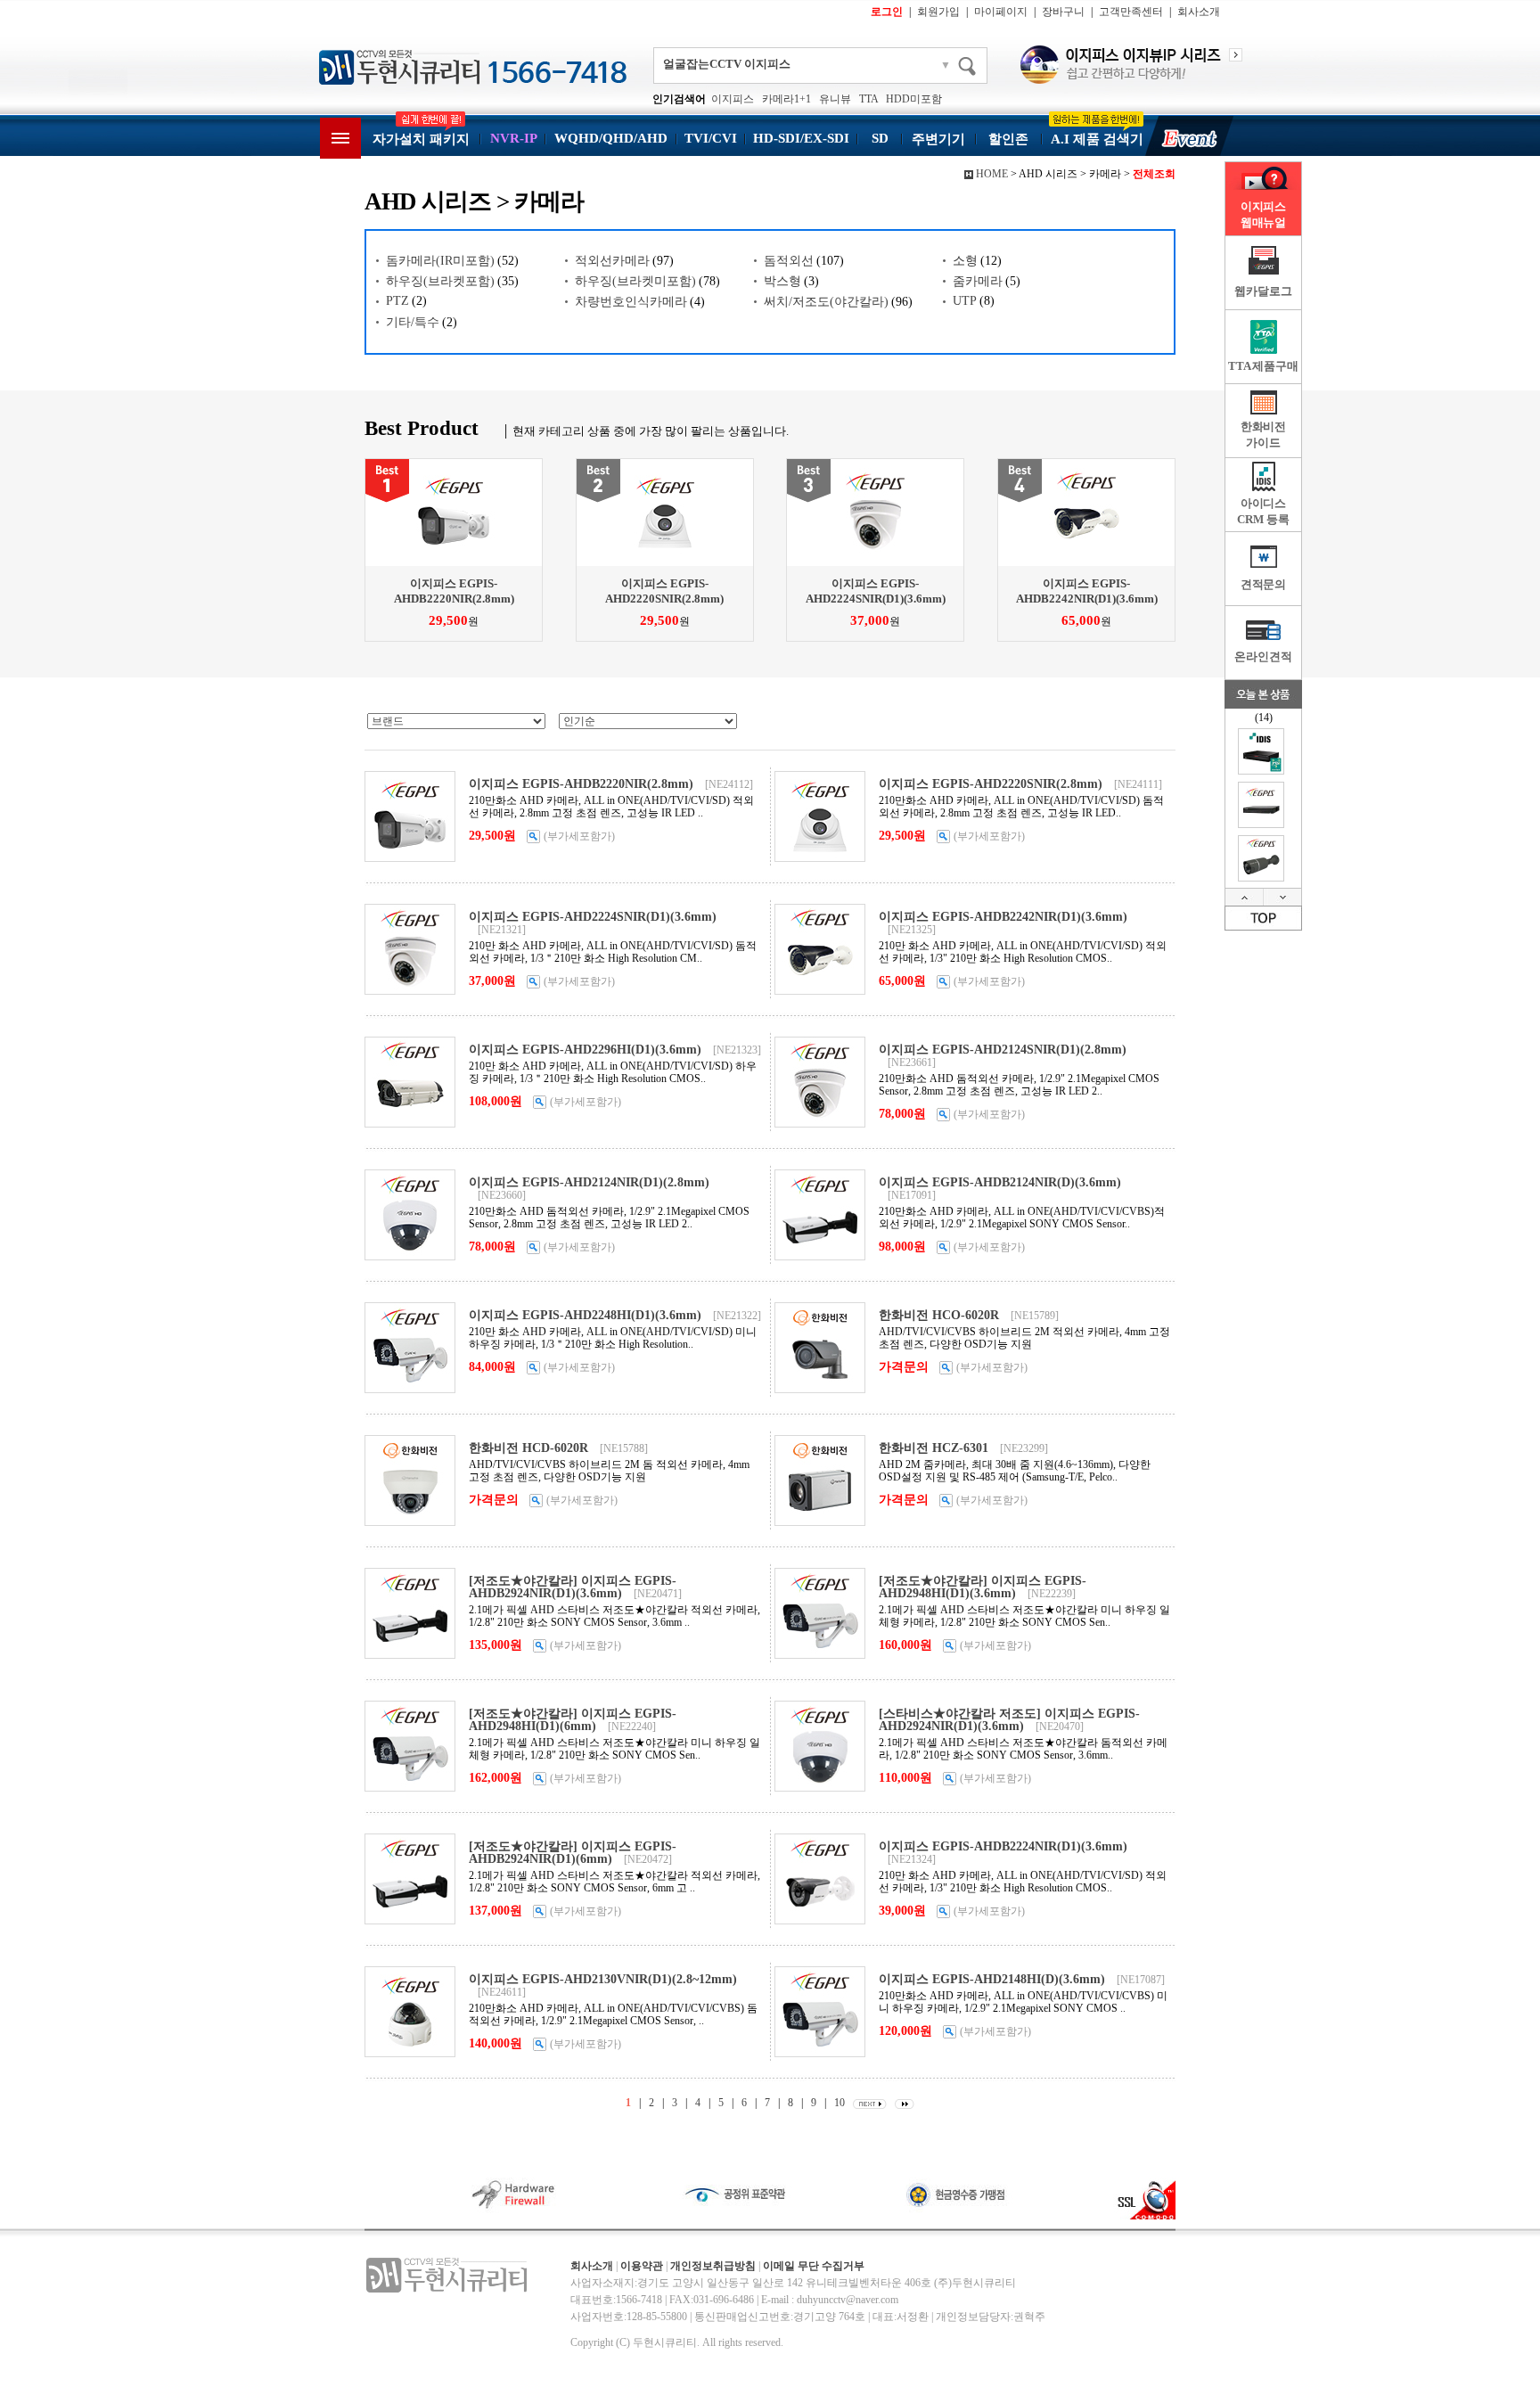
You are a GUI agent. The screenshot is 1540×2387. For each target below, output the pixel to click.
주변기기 (938, 139)
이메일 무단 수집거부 (814, 2266)
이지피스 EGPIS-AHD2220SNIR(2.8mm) (991, 784)
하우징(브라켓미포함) (635, 281)
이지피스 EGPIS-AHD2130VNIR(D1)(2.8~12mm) (603, 1979)
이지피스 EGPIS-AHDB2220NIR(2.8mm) (581, 784)
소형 (965, 261)
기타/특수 (413, 322)
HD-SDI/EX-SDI (801, 138)
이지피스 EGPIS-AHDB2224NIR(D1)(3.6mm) (1003, 1846)
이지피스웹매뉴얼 (1263, 214)
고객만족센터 (1131, 12)
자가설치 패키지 (421, 139)
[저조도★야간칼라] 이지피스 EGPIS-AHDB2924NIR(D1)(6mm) (573, 1853)
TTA (868, 99)
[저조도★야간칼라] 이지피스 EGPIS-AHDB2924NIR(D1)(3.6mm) (573, 1587)
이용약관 (642, 2266)
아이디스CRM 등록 (1263, 511)
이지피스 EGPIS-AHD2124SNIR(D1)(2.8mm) (1003, 1050)
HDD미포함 (914, 99)
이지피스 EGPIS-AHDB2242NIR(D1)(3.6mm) (1003, 917)
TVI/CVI (711, 138)
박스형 (782, 281)
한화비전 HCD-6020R (528, 1448)
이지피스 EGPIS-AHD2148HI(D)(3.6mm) (992, 1979)
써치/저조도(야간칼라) (826, 302)
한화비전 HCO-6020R (939, 1315)
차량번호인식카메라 (631, 302)
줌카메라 (978, 281)
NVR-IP (514, 138)
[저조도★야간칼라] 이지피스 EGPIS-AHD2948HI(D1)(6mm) (573, 1720)
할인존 (1008, 139)
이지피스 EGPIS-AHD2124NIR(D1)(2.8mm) (589, 1182)
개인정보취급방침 (713, 2266)
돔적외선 (789, 261)
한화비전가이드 (1263, 435)
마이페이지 (1001, 12)
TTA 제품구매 (1263, 366)
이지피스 (733, 99)
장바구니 (1063, 12)
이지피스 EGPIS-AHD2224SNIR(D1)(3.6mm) (593, 917)
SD (880, 138)
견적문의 (1263, 584)
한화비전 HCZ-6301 (934, 1448)
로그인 (887, 12)
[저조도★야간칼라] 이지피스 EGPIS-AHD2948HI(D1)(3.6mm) (983, 1587)
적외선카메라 (612, 261)
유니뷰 (835, 99)
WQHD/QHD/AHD (611, 138)
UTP (965, 301)
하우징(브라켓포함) (440, 281)
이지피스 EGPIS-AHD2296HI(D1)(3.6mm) (585, 1050)
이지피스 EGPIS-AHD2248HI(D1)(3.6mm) (585, 1315)
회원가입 (938, 12)
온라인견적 (1263, 656)
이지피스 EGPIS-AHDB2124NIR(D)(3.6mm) (1000, 1182)
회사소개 (1199, 12)
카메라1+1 (786, 99)
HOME (992, 174)
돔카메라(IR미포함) (440, 261)
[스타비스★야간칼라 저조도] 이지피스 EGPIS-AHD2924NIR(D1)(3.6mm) (1009, 1720)
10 (840, 2103)
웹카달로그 (1263, 291)
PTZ (397, 301)
